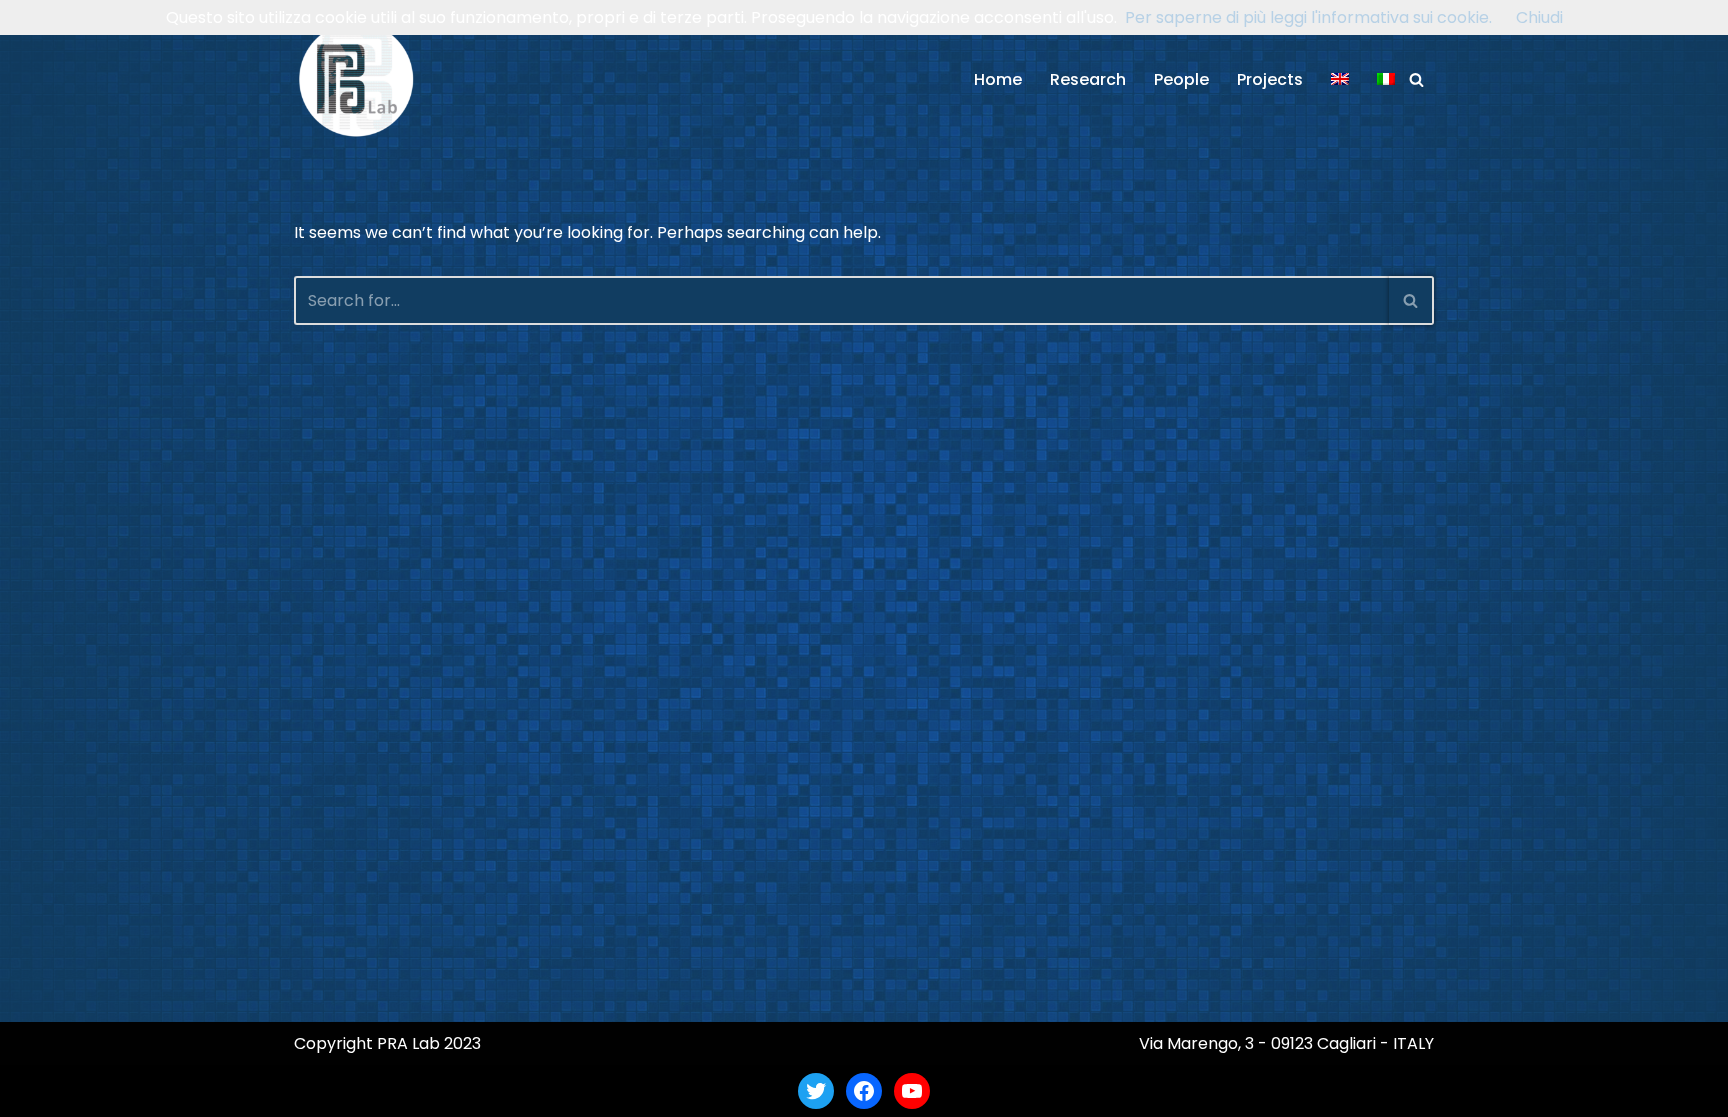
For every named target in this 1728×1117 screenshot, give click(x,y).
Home (998, 79)
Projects (1270, 79)
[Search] (1416, 79)
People (1181, 79)
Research (1088, 79)
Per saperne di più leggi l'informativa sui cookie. (1308, 17)
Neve (314, 1090)
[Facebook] (864, 1091)
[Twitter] (816, 1091)
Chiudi (1539, 17)
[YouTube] (912, 1091)
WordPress (488, 1090)
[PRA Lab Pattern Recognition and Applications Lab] (356, 79)
